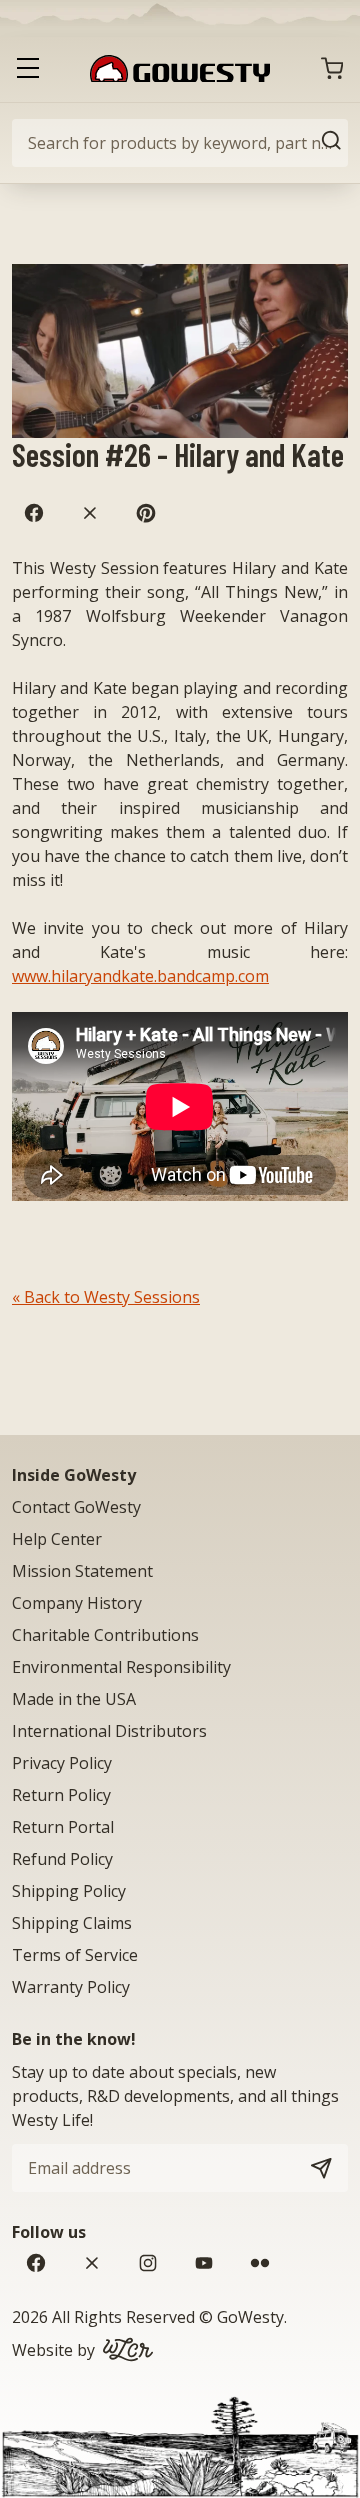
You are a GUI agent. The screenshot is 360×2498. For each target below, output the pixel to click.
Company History (77, 1603)
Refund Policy (62, 1859)
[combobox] (180, 143)
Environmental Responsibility (121, 1667)
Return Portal (63, 1827)
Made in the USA (74, 1699)
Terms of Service (75, 1955)
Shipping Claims (72, 1923)
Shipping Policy (69, 1891)
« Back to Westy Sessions (106, 1297)
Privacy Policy (62, 1763)
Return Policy (61, 1795)
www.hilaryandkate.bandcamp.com (140, 976)
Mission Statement (82, 1571)
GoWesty (250, 2317)
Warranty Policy (71, 1987)
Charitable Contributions (105, 1635)
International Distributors (109, 1731)
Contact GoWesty (76, 1507)
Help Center (57, 1539)
